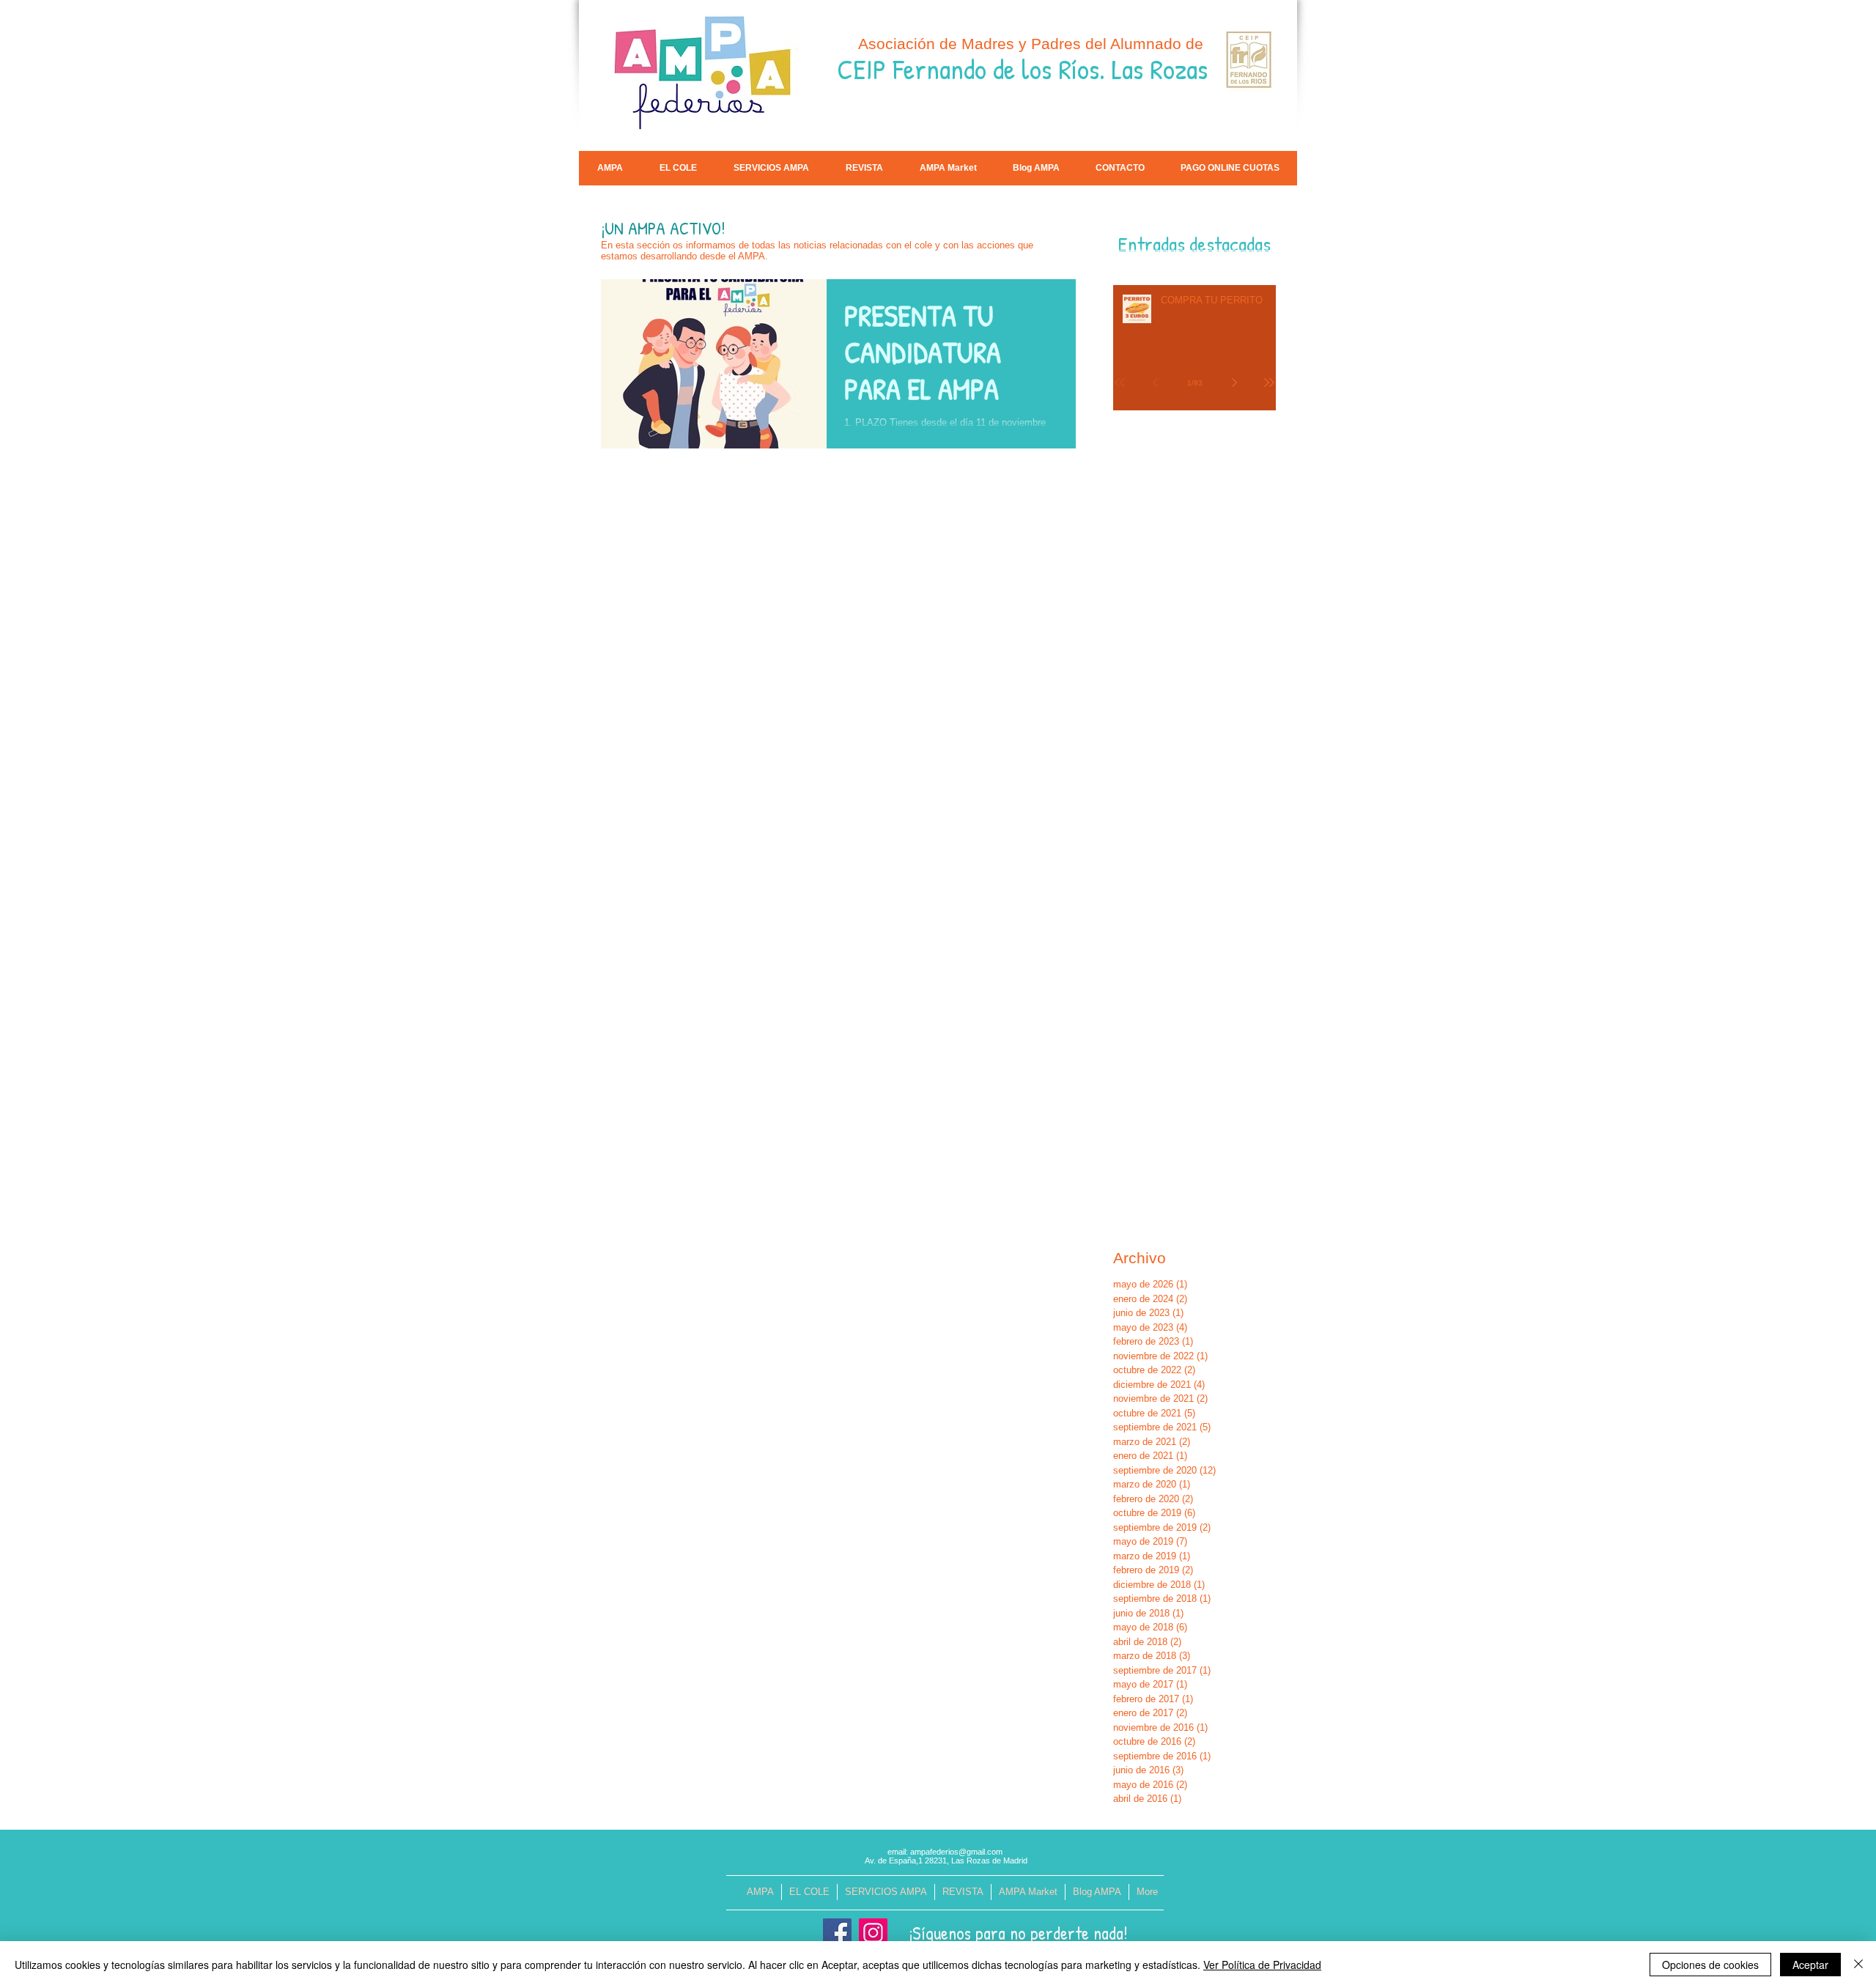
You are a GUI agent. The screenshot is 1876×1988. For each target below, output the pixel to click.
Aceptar (1810, 1965)
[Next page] (1234, 383)
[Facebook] (837, 1933)
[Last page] (1269, 383)
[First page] (1120, 383)
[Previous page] (1155, 383)
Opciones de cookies (1710, 1965)
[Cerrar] (1858, 1965)
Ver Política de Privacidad (1262, 1965)
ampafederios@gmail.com (956, 1852)
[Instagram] (873, 1933)
